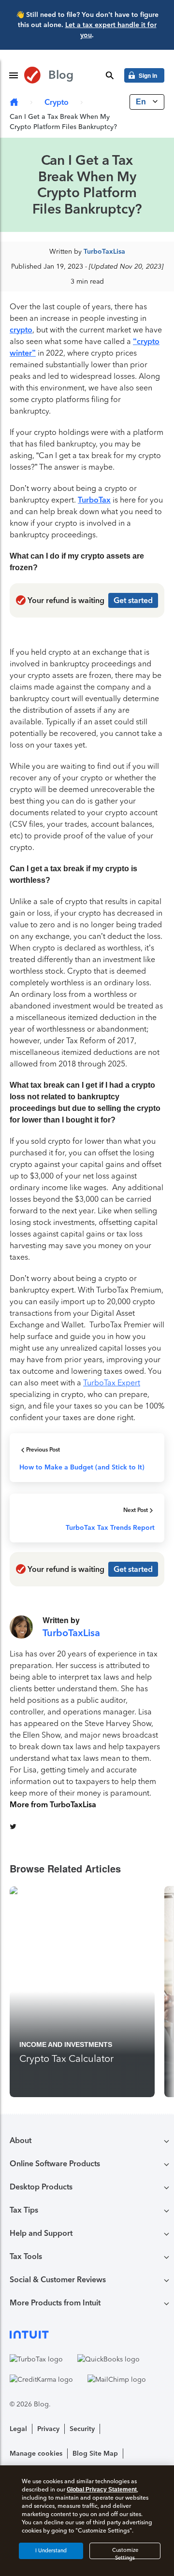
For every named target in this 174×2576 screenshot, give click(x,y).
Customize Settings (125, 2553)
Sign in (148, 75)
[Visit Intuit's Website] (87, 2334)
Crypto (57, 102)
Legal (18, 2429)
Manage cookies (36, 2454)
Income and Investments (66, 2044)
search (110, 75)
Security (82, 2429)
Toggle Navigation (14, 75)
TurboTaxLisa (104, 252)
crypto (21, 330)
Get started (133, 600)
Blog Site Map (95, 2454)
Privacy (48, 2429)
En (142, 102)
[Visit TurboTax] (36, 2359)
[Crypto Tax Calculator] (82, 1992)
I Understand (51, 2551)
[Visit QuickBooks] (109, 2359)
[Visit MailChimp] (117, 2379)
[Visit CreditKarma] (41, 2379)
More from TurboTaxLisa (53, 1805)
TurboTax (94, 500)
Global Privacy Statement (102, 2490)
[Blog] (14, 103)
